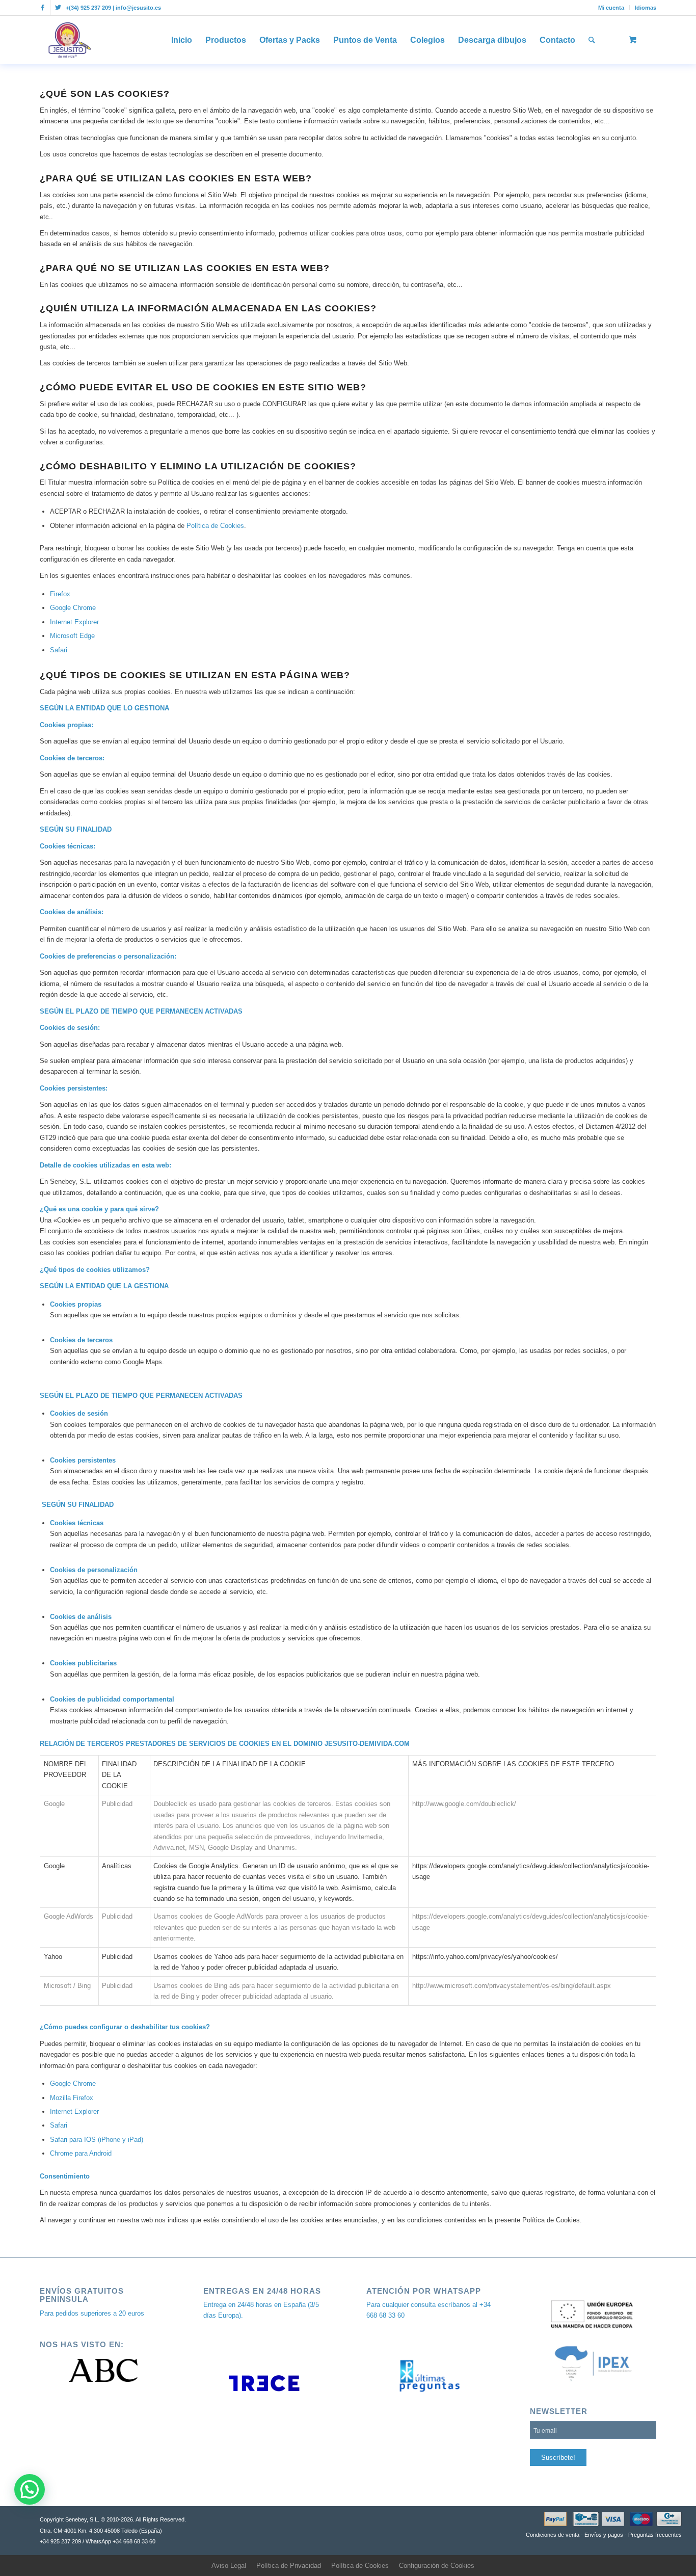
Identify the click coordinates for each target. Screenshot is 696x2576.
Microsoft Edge (72, 636)
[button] (30, 2489)
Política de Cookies (215, 526)
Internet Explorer (74, 622)
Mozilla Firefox (72, 2098)
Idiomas (646, 8)
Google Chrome (73, 608)
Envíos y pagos (604, 2535)
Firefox (60, 594)
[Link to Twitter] (58, 8)
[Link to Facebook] (43, 8)
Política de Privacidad (289, 2566)
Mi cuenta (611, 8)
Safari (59, 650)
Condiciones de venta (553, 2535)
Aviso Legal (229, 2566)
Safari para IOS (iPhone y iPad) (97, 2140)
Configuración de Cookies (437, 2566)
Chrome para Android (81, 2153)
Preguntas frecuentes (655, 2535)
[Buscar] (592, 40)
